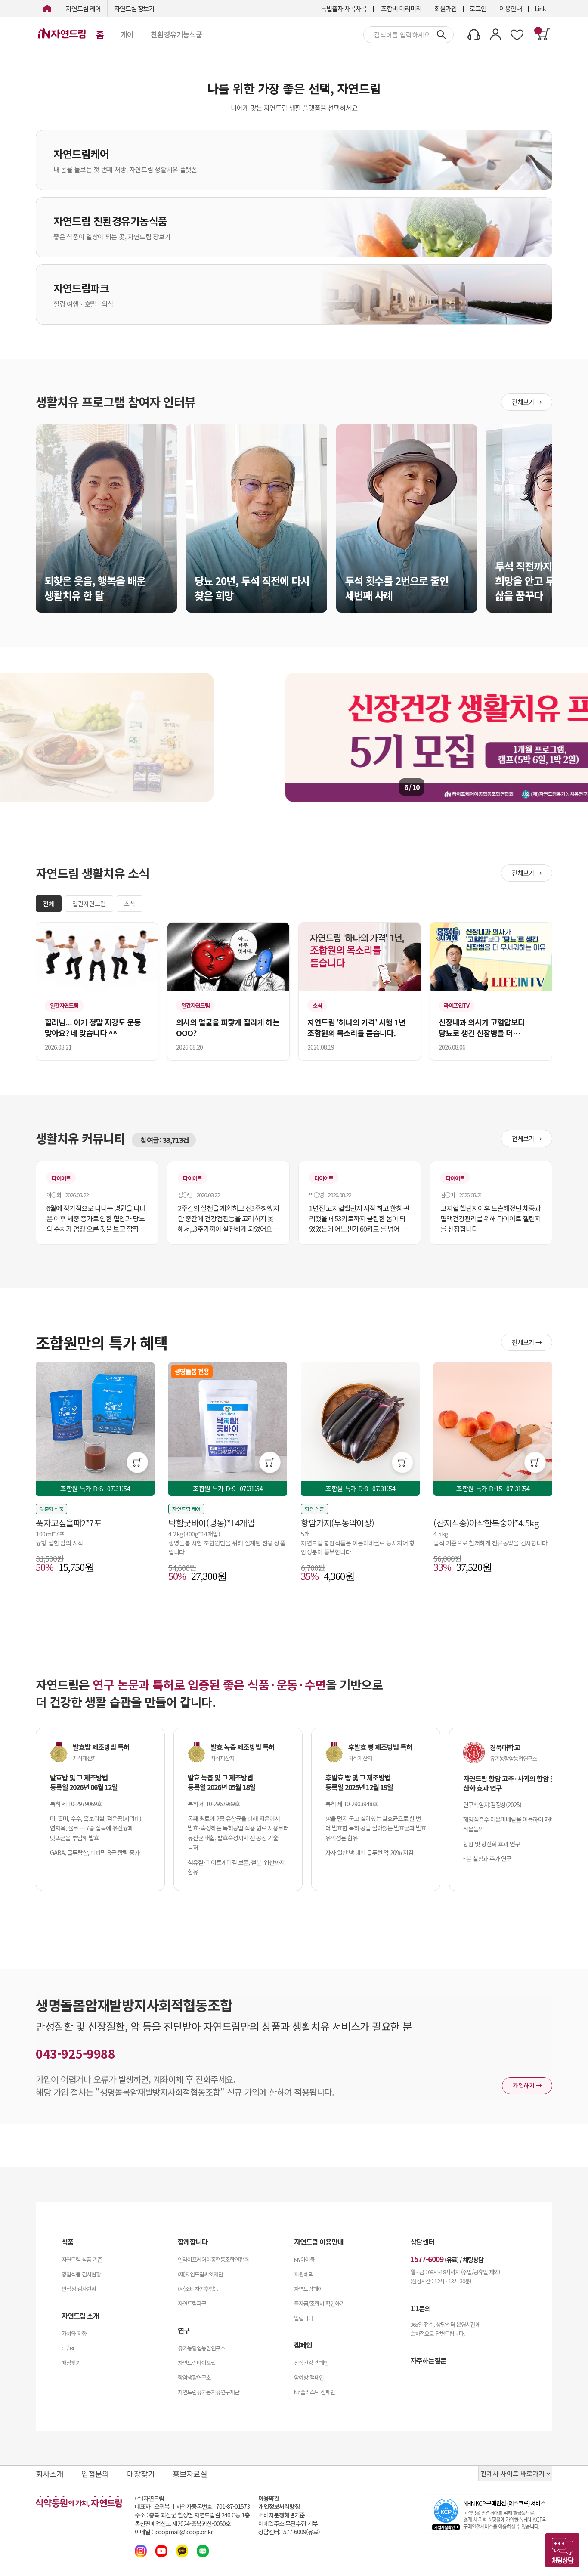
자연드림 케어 (83, 8)
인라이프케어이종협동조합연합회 (213, 2259)
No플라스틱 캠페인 (314, 2392)
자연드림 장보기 (134, 8)
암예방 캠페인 (309, 2377)
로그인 (478, 8)
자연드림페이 (308, 2289)
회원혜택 (303, 2274)
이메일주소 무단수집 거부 (288, 2524)
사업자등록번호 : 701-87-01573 (213, 2506)
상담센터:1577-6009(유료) (289, 2532)
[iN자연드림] (47, 8)
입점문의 (95, 2474)
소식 (130, 904)
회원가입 (446, 8)
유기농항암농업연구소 (201, 2348)
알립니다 (303, 2318)
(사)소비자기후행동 (198, 2289)
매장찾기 (71, 2363)
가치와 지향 (74, 2333)
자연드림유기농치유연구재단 (209, 2392)
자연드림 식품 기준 (82, 2259)
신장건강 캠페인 (311, 2363)
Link (540, 8)
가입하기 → (527, 2085)
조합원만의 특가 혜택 (102, 1342)
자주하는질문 (428, 2360)
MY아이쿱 (304, 2259)
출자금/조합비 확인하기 (319, 2303)
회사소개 (50, 2474)
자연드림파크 (192, 2303)
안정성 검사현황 (79, 2289)
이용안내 (511, 8)
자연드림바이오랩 (197, 2363)
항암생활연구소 (194, 2377)
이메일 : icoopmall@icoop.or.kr (174, 2532)
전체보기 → (527, 402)
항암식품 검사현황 (81, 2274)
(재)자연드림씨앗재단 (200, 2274)
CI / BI (68, 2348)
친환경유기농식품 (176, 34)
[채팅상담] (562, 2550)
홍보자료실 (190, 2474)
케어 (127, 34)
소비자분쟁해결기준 (282, 2515)
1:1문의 (421, 2308)
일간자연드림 (89, 904)
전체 (49, 904)
